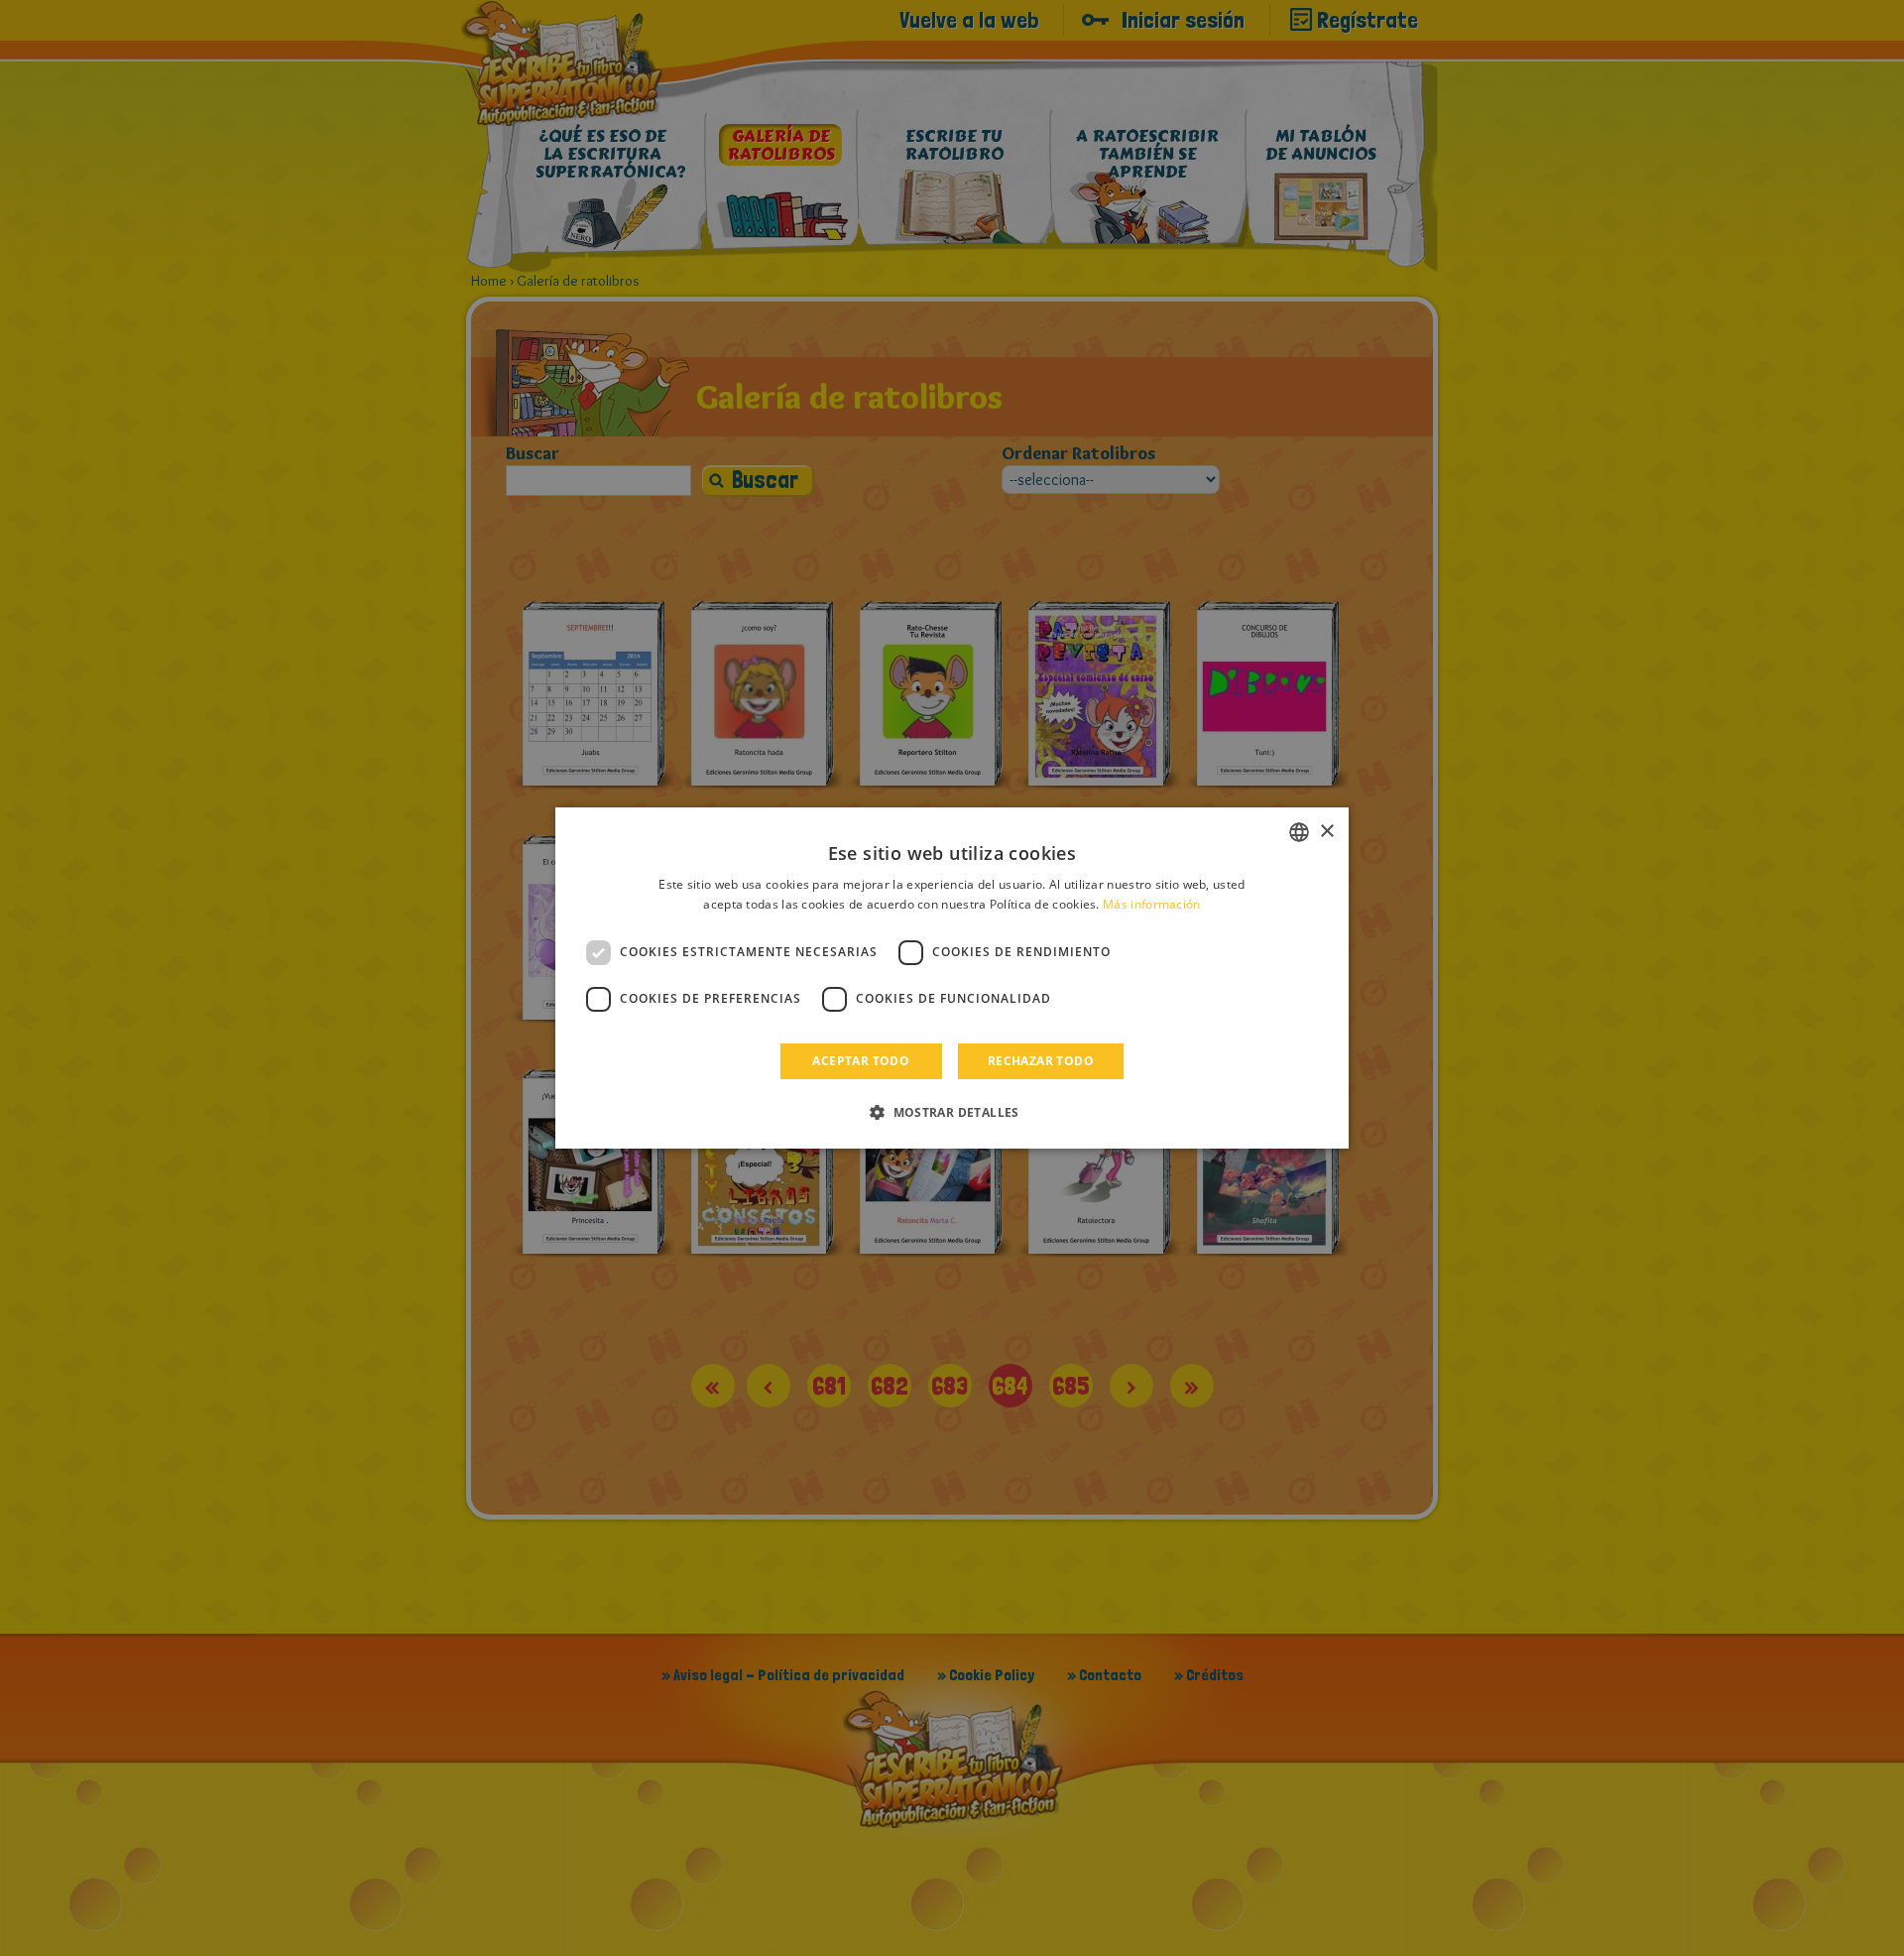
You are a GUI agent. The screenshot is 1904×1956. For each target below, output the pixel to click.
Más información (1152, 904)
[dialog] (952, 978)
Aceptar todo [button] (861, 1061)
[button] (952, 1112)
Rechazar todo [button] (1041, 1061)
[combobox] (1299, 832)
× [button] (1326, 832)
